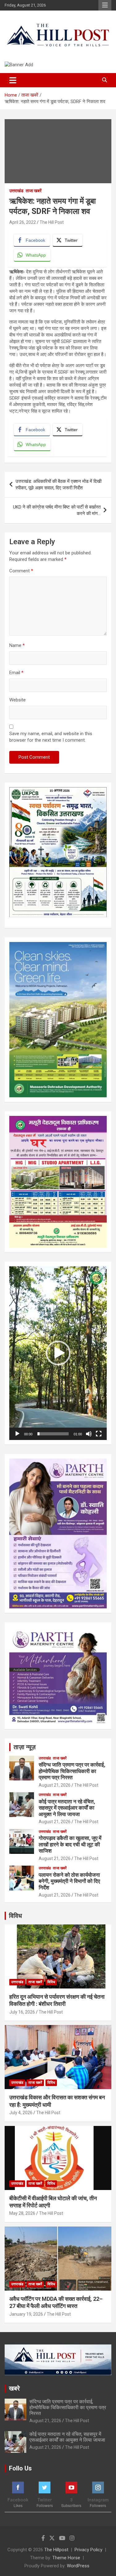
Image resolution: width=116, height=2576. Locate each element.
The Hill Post (52, 222)
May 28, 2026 (22, 2213)
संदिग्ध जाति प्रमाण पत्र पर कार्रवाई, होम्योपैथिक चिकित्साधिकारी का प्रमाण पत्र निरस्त (72, 1771)
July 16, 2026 (22, 2012)
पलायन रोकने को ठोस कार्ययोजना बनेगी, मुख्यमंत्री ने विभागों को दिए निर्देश (69, 1881)
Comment (21, 571)
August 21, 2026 (55, 1785)
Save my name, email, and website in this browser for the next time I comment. (51, 737)
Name (17, 645)
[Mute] (89, 1434)
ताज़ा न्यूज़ (25, 1747)
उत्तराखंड (16, 191)
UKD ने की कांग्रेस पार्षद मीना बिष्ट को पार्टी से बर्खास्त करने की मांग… (57, 510)
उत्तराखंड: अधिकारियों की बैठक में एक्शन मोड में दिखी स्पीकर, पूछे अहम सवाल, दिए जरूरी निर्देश (58, 485)
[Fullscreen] (99, 1434)
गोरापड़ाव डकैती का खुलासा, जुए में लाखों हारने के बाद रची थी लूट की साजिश (70, 1844)
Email (16, 673)
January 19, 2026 (26, 2314)
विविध (15, 1916)
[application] (58, 1353)
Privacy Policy (88, 2550)
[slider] (53, 1434)
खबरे (14, 2388)
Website (17, 700)
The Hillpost (56, 2550)
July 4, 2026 (21, 2113)
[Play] (17, 1434)
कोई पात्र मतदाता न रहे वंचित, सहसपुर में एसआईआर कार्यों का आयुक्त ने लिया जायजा (67, 1808)
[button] (58, 1353)
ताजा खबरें (34, 191)
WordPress (78, 2566)
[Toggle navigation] (13, 80)
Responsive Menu (105, 5)
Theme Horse (66, 2558)
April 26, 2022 (23, 222)
